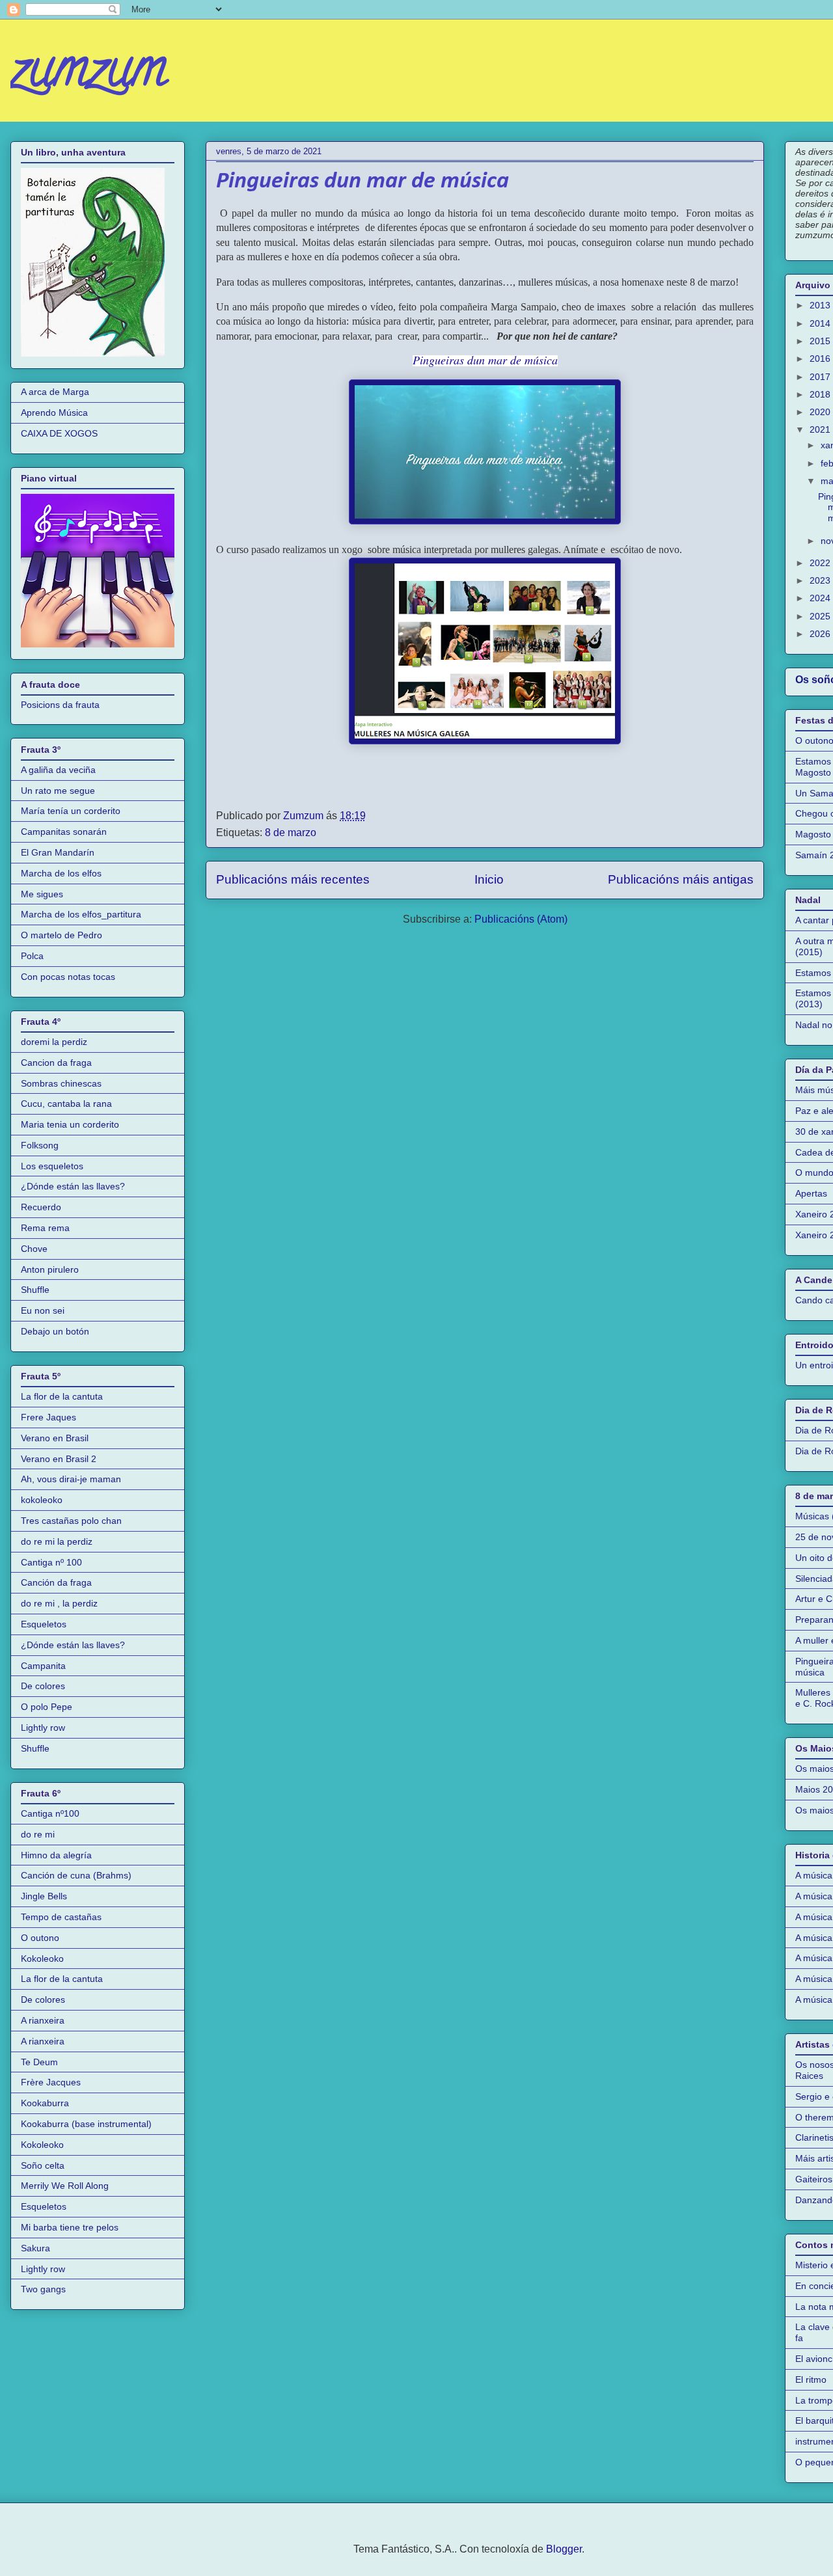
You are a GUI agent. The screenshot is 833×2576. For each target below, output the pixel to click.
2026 (821, 634)
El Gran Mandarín (58, 852)
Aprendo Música (54, 413)
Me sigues (42, 894)
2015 (821, 341)
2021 (821, 429)
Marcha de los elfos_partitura (81, 914)
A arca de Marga (55, 392)
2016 (821, 359)
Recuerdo (41, 1207)
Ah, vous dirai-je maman (71, 1479)
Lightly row (43, 1728)
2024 (821, 598)
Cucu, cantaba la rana (66, 1104)
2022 (821, 563)
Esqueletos (44, 1624)
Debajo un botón (55, 1331)
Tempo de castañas (61, 1917)
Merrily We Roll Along (65, 2186)
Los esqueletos (52, 1166)
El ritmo (811, 2379)
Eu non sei (43, 1310)
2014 (821, 323)
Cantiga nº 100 (51, 1562)
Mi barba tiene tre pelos (70, 2227)
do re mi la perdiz (57, 1541)
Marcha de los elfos (61, 873)
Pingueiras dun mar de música (362, 182)
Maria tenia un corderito (70, 1124)
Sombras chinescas (61, 1083)
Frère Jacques (51, 2082)
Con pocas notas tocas (68, 977)
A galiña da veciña (58, 770)
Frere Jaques (48, 1417)
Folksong (40, 1145)
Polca (32, 956)
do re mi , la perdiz (59, 1603)
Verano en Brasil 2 (59, 1459)
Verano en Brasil (55, 1438)
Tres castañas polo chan (71, 1521)
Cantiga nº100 (50, 1813)
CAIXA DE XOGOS (59, 433)
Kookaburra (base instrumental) (86, 2124)
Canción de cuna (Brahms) (76, 1875)
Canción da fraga (56, 1582)
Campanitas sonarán (64, 832)
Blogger (564, 2549)
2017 (821, 377)
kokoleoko (42, 1500)
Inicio (489, 879)
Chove (34, 1249)
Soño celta (43, 2165)
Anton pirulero (50, 1269)
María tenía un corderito (71, 811)
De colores (43, 1686)
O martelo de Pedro (61, 935)
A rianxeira (43, 2020)
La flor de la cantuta (62, 1396)
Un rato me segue (58, 791)
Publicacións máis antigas (681, 879)
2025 (821, 616)
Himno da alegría (56, 1855)
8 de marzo (291, 833)
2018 (821, 394)
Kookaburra (45, 2103)
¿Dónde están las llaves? (73, 1186)
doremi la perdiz (54, 1042)
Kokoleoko (42, 1959)
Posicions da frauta (60, 705)
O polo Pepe (47, 1707)
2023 (821, 580)
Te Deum (39, 2062)
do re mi (38, 1834)
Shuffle (35, 1290)
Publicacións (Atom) (521, 919)
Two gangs (43, 2289)
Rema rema (45, 1228)
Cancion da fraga (56, 1063)
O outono (40, 1938)
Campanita (43, 1666)
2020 (821, 412)
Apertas (811, 1193)
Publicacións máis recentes (293, 879)
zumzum (89, 74)
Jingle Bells (44, 1896)
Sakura (35, 2248)
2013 (821, 305)
